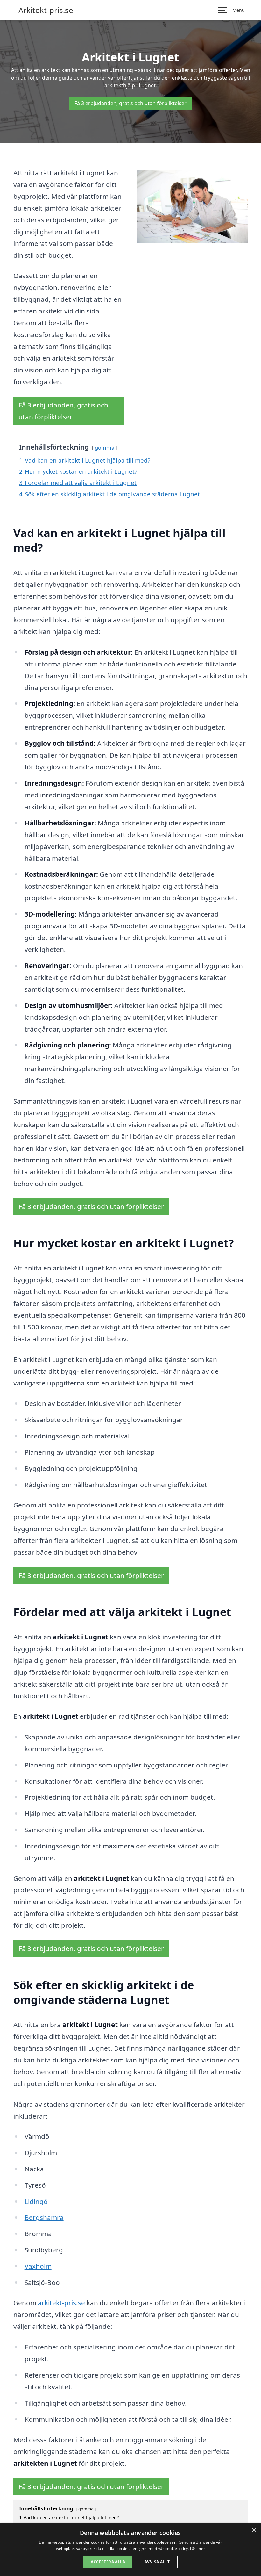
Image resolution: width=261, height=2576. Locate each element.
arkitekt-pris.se (61, 2303)
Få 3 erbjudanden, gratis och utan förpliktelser (130, 103)
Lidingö (36, 2201)
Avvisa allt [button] (157, 2562)
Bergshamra (44, 2217)
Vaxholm (38, 2266)
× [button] (254, 2530)
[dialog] (130, 2550)
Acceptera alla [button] (108, 2562)
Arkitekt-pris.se (46, 10)
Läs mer (198, 2548)
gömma (105, 447)
